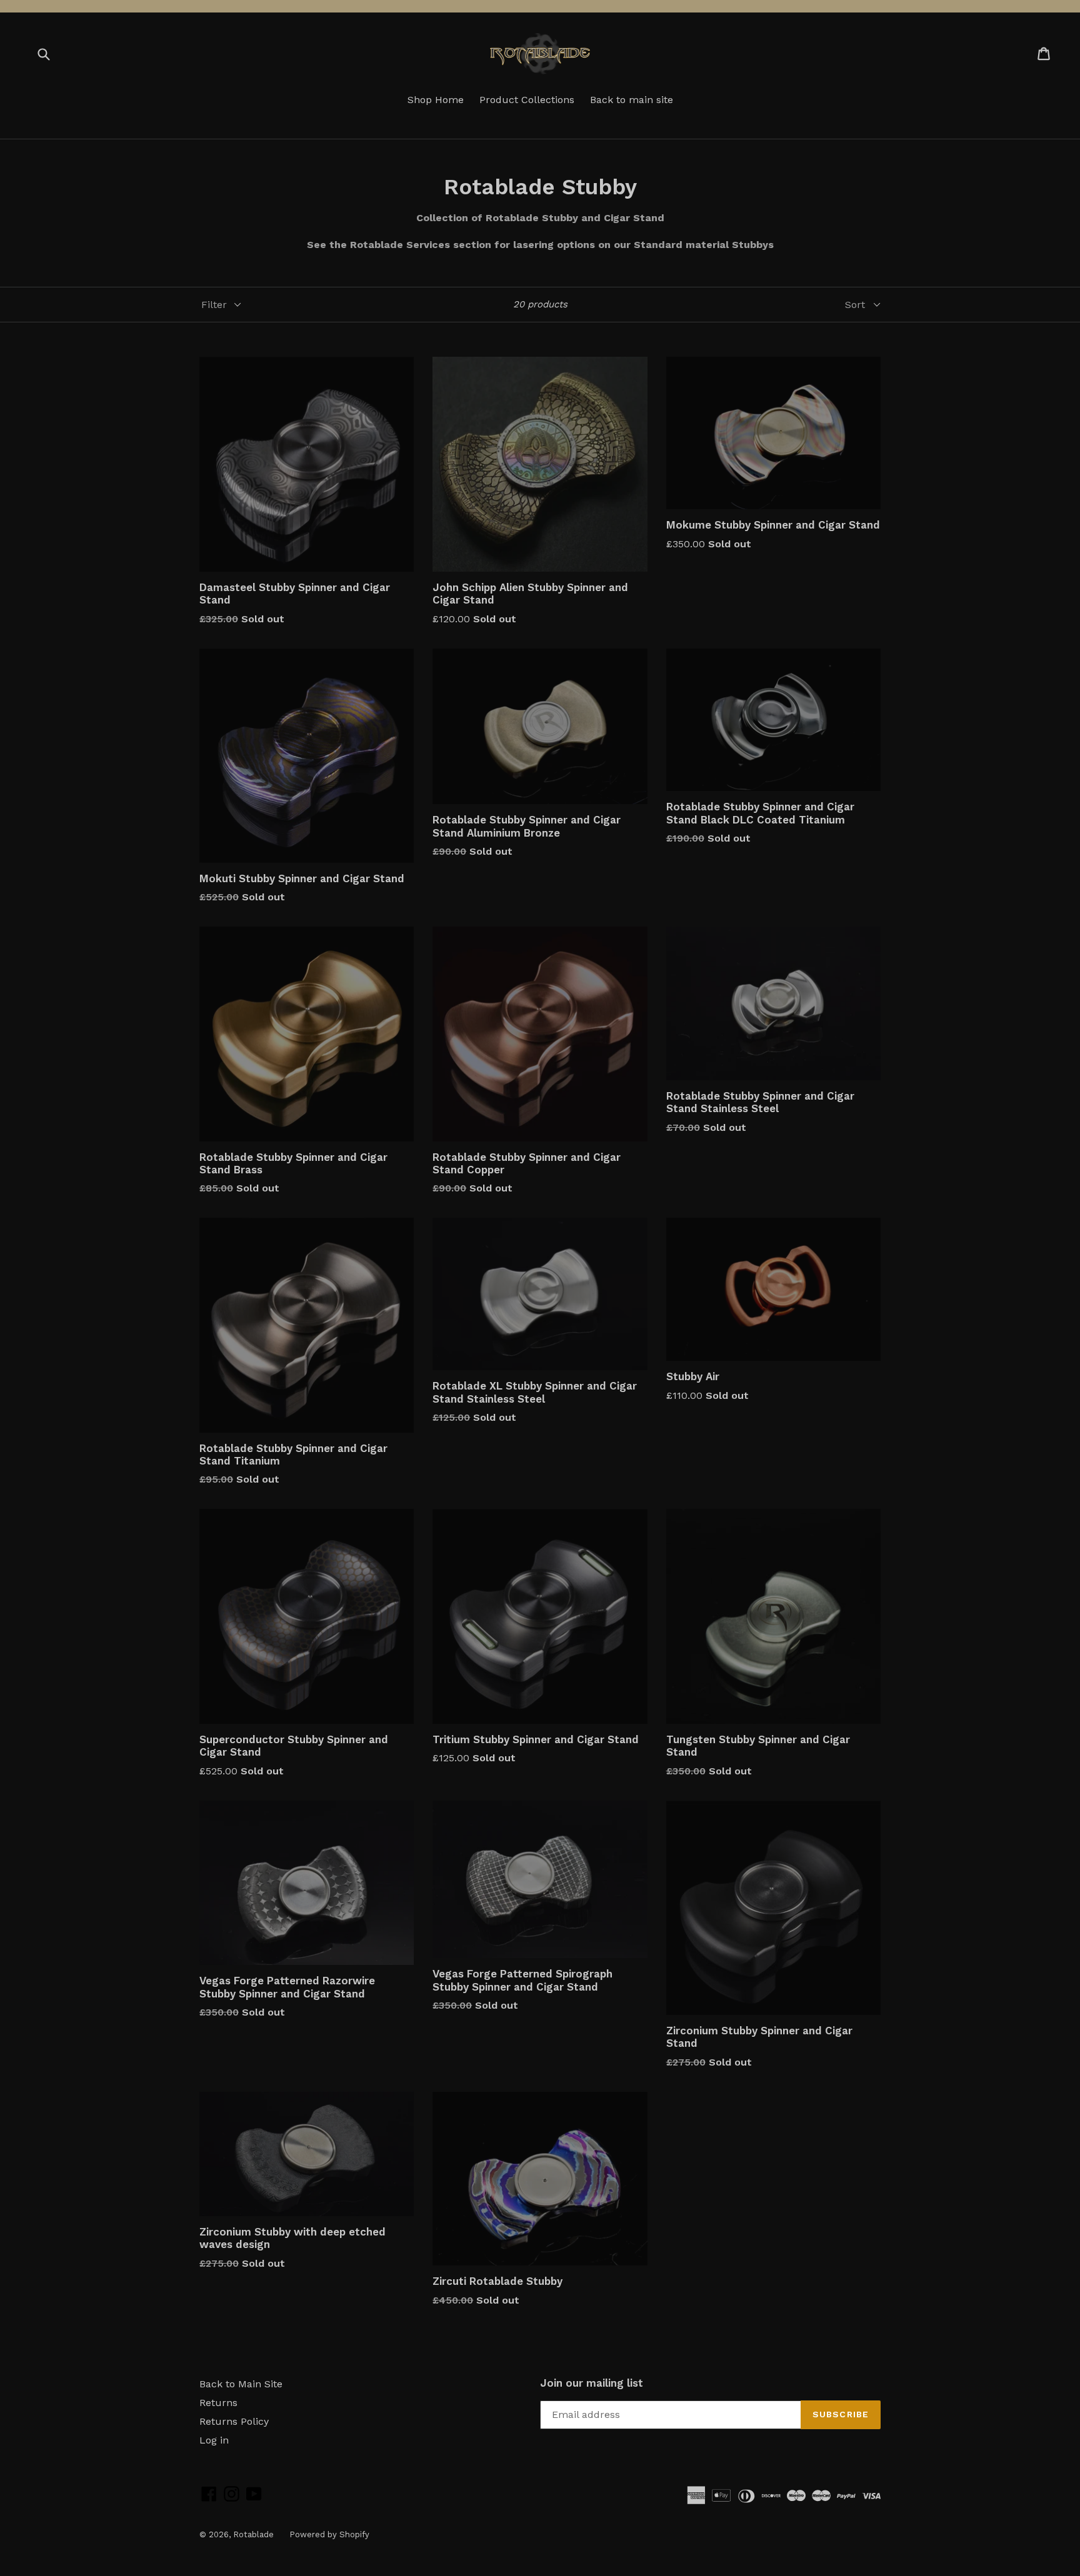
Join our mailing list (592, 2383)
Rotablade (253, 2534)
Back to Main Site (241, 2384)
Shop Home (436, 100)
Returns (218, 2403)
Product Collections (527, 100)
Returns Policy (234, 2421)
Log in (214, 2440)
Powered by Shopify (329, 2534)
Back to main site (632, 100)
